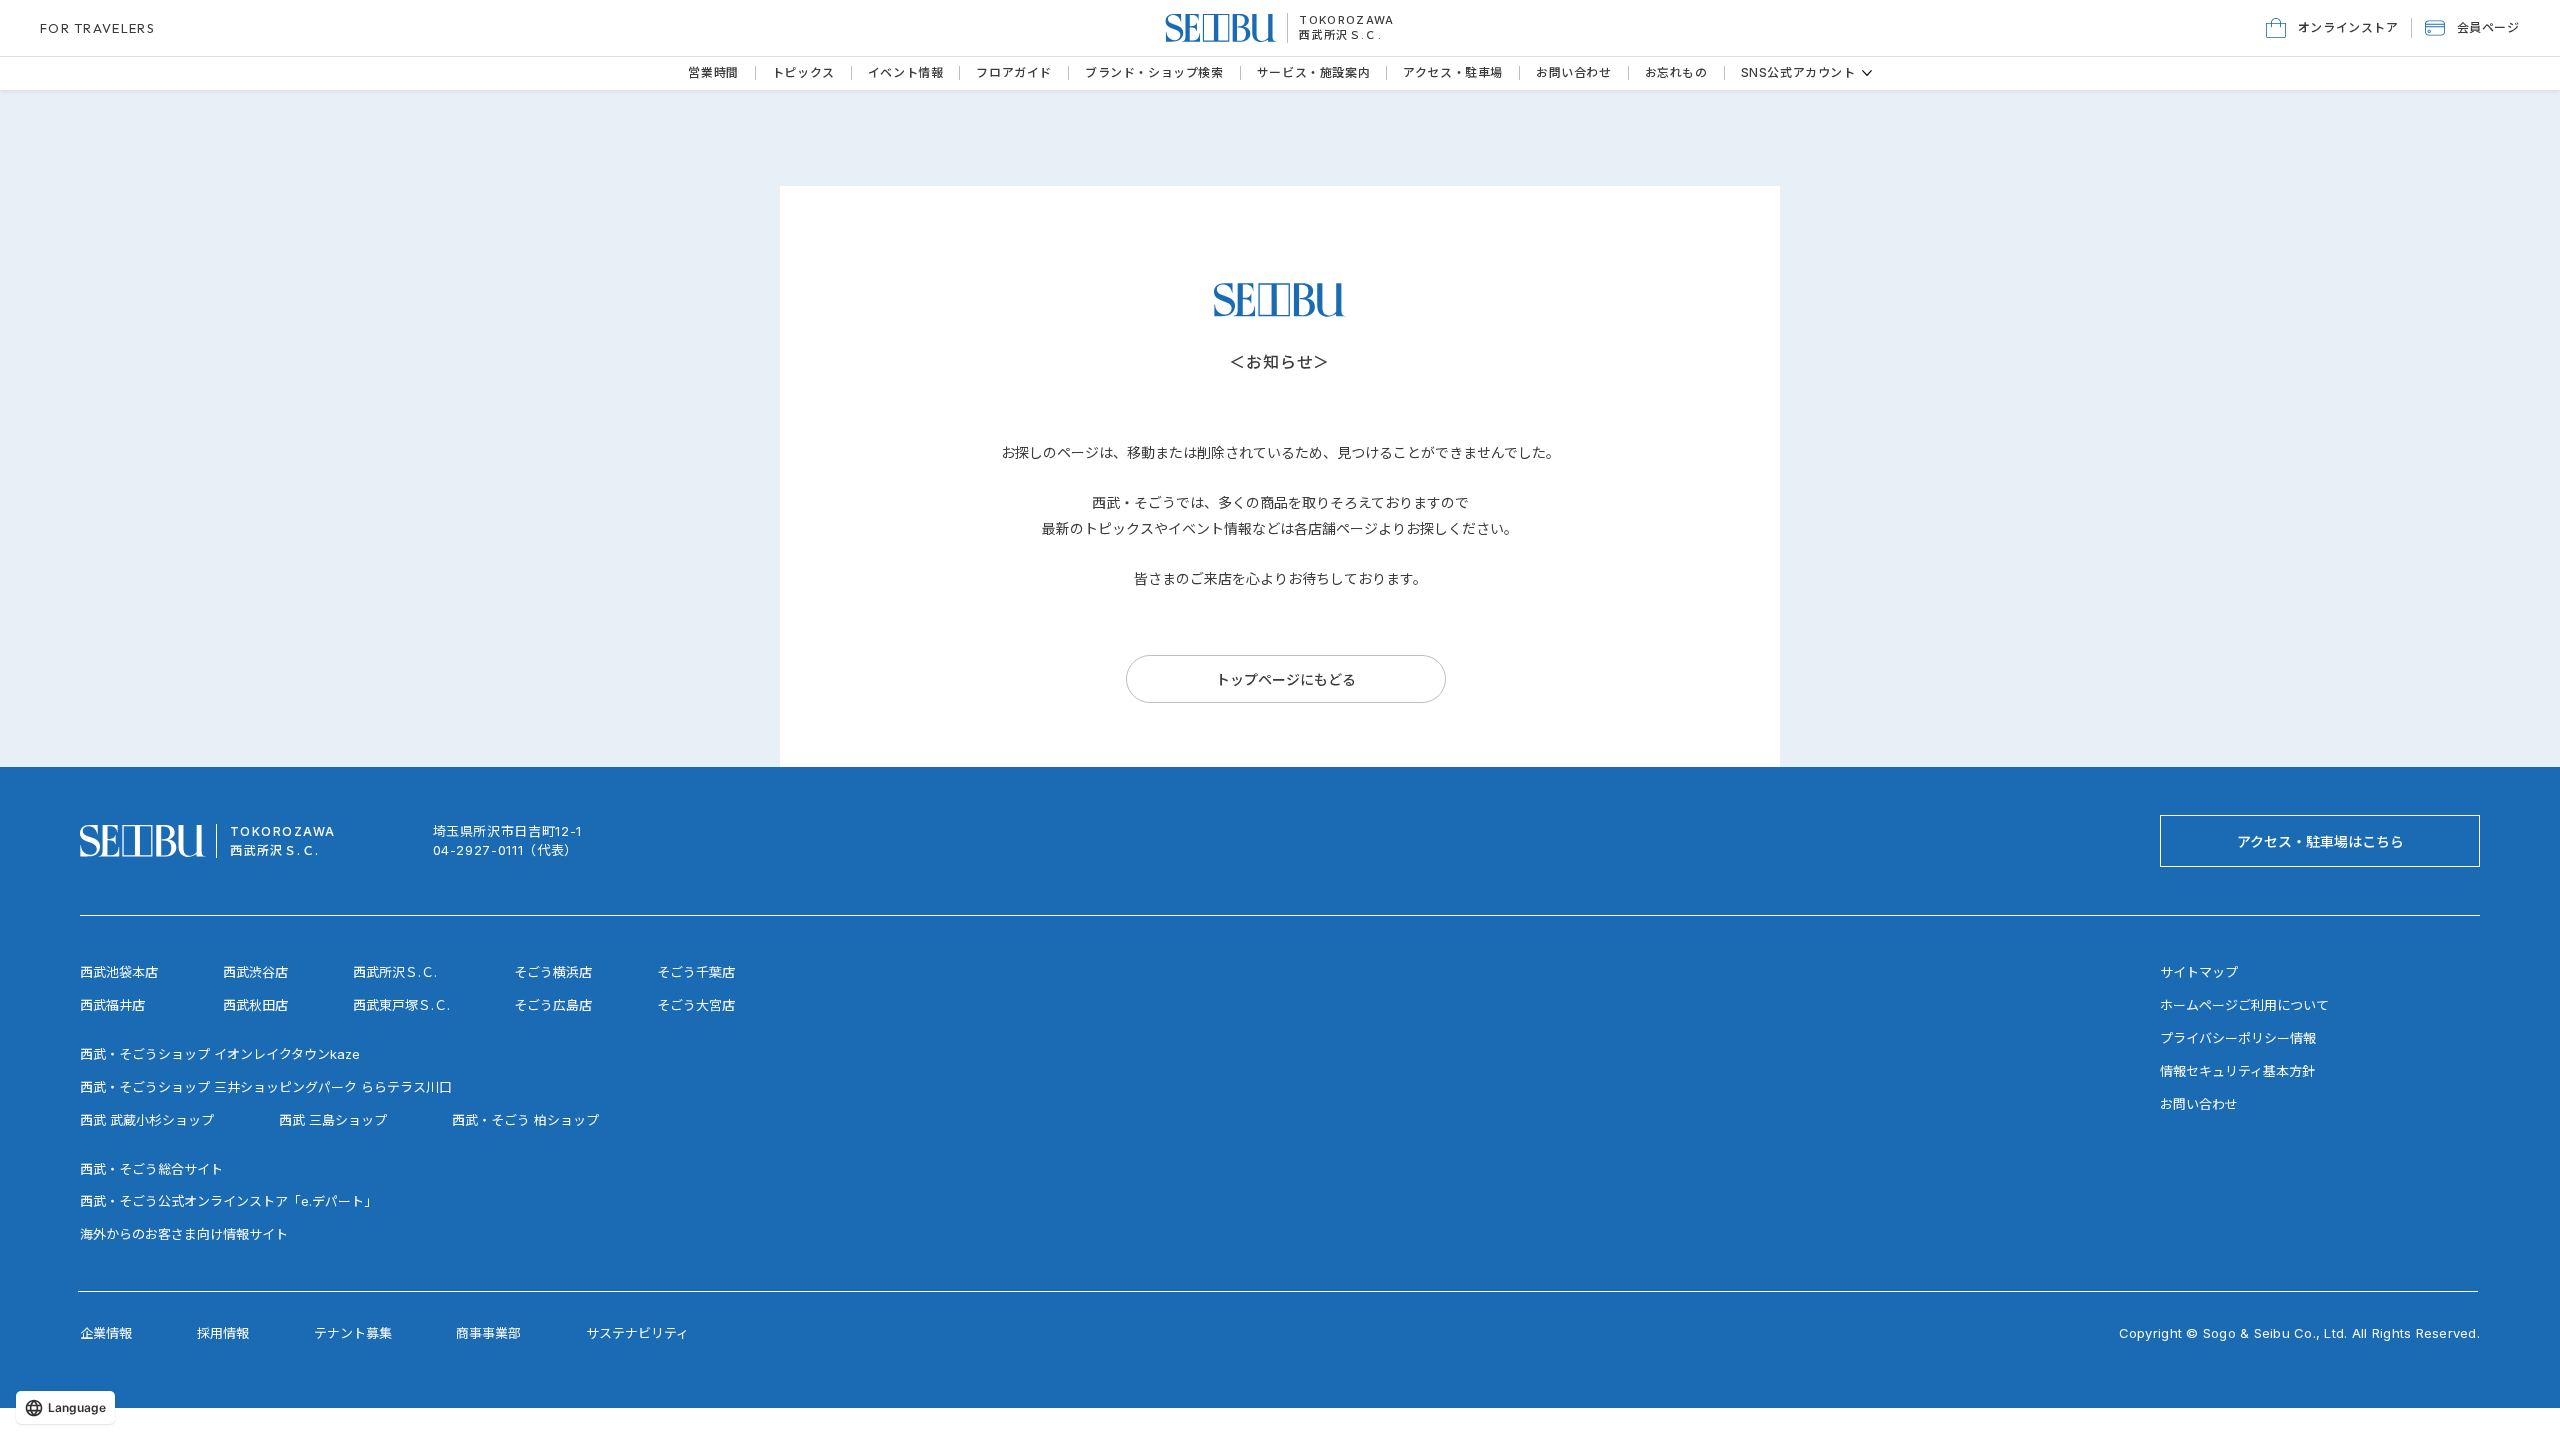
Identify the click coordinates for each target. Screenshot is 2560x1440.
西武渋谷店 (255, 972)
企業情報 (106, 1333)
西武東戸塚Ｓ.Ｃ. (401, 1005)
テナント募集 (353, 1333)
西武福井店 (112, 1005)
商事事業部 (488, 1333)
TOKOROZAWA (1346, 20)
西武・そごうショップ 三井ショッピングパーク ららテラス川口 (266, 1087)
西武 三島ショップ (333, 1120)
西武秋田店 (255, 1005)
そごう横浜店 (553, 972)
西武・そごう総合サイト (151, 1169)
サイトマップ (2199, 972)
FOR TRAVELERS (97, 28)
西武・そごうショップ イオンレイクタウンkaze (220, 1054)
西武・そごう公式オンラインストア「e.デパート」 (228, 1201)
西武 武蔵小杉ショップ (147, 1120)
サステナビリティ (637, 1333)
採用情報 (223, 1333)
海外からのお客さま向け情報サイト (184, 1234)
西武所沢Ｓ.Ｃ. (1340, 35)
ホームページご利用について (2244, 1005)
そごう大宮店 (696, 1005)
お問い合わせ (2199, 1104)
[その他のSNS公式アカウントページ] (1867, 73)
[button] (2472, 28)
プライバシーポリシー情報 (2238, 1038)
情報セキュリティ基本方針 (2237, 1071)
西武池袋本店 (119, 972)
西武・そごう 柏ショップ (525, 1120)
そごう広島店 (553, 1005)
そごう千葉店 (696, 972)
